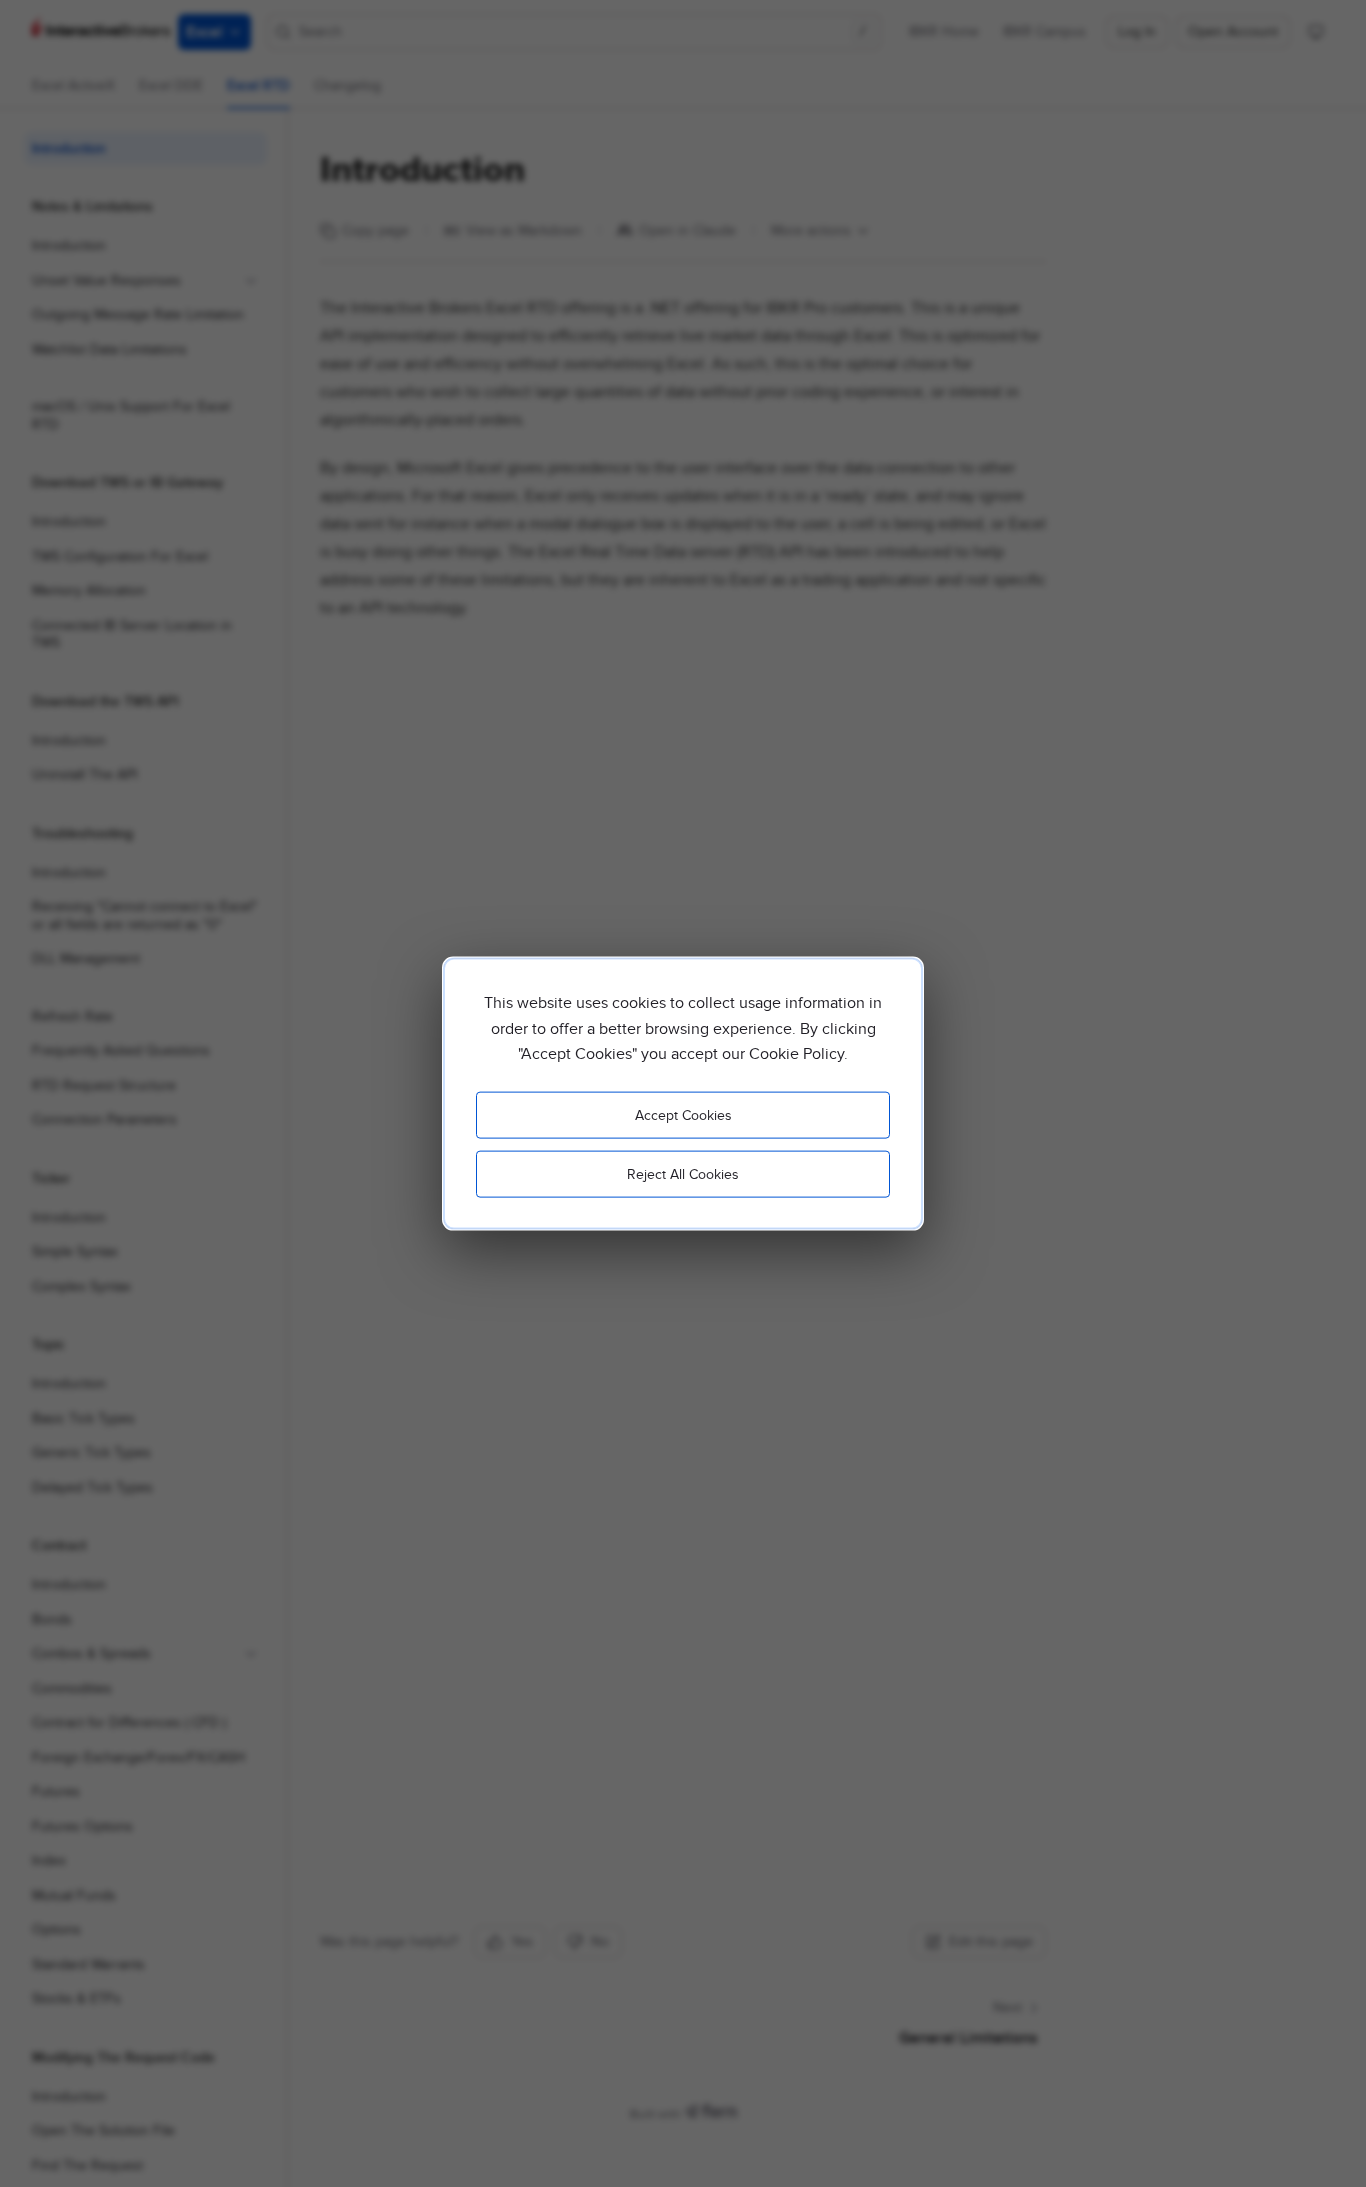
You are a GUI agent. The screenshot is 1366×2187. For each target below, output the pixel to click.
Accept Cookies (683, 1114)
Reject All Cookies (683, 1173)
